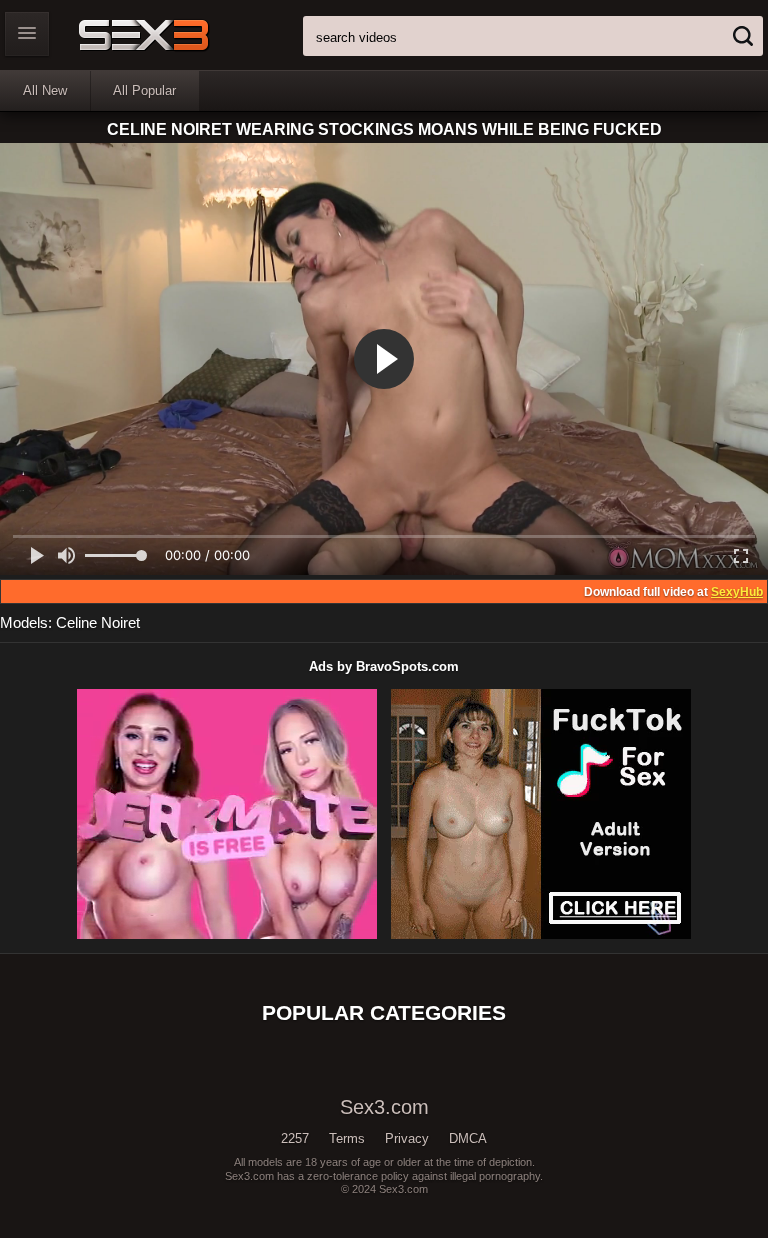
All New (45, 90)
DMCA (468, 1138)
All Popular (144, 90)
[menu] (27, 34)
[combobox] (533, 36)
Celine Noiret (98, 622)
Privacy (407, 1138)
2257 (295, 1138)
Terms (347, 1138)
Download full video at (673, 592)
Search (743, 36)
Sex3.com (178, 35)
